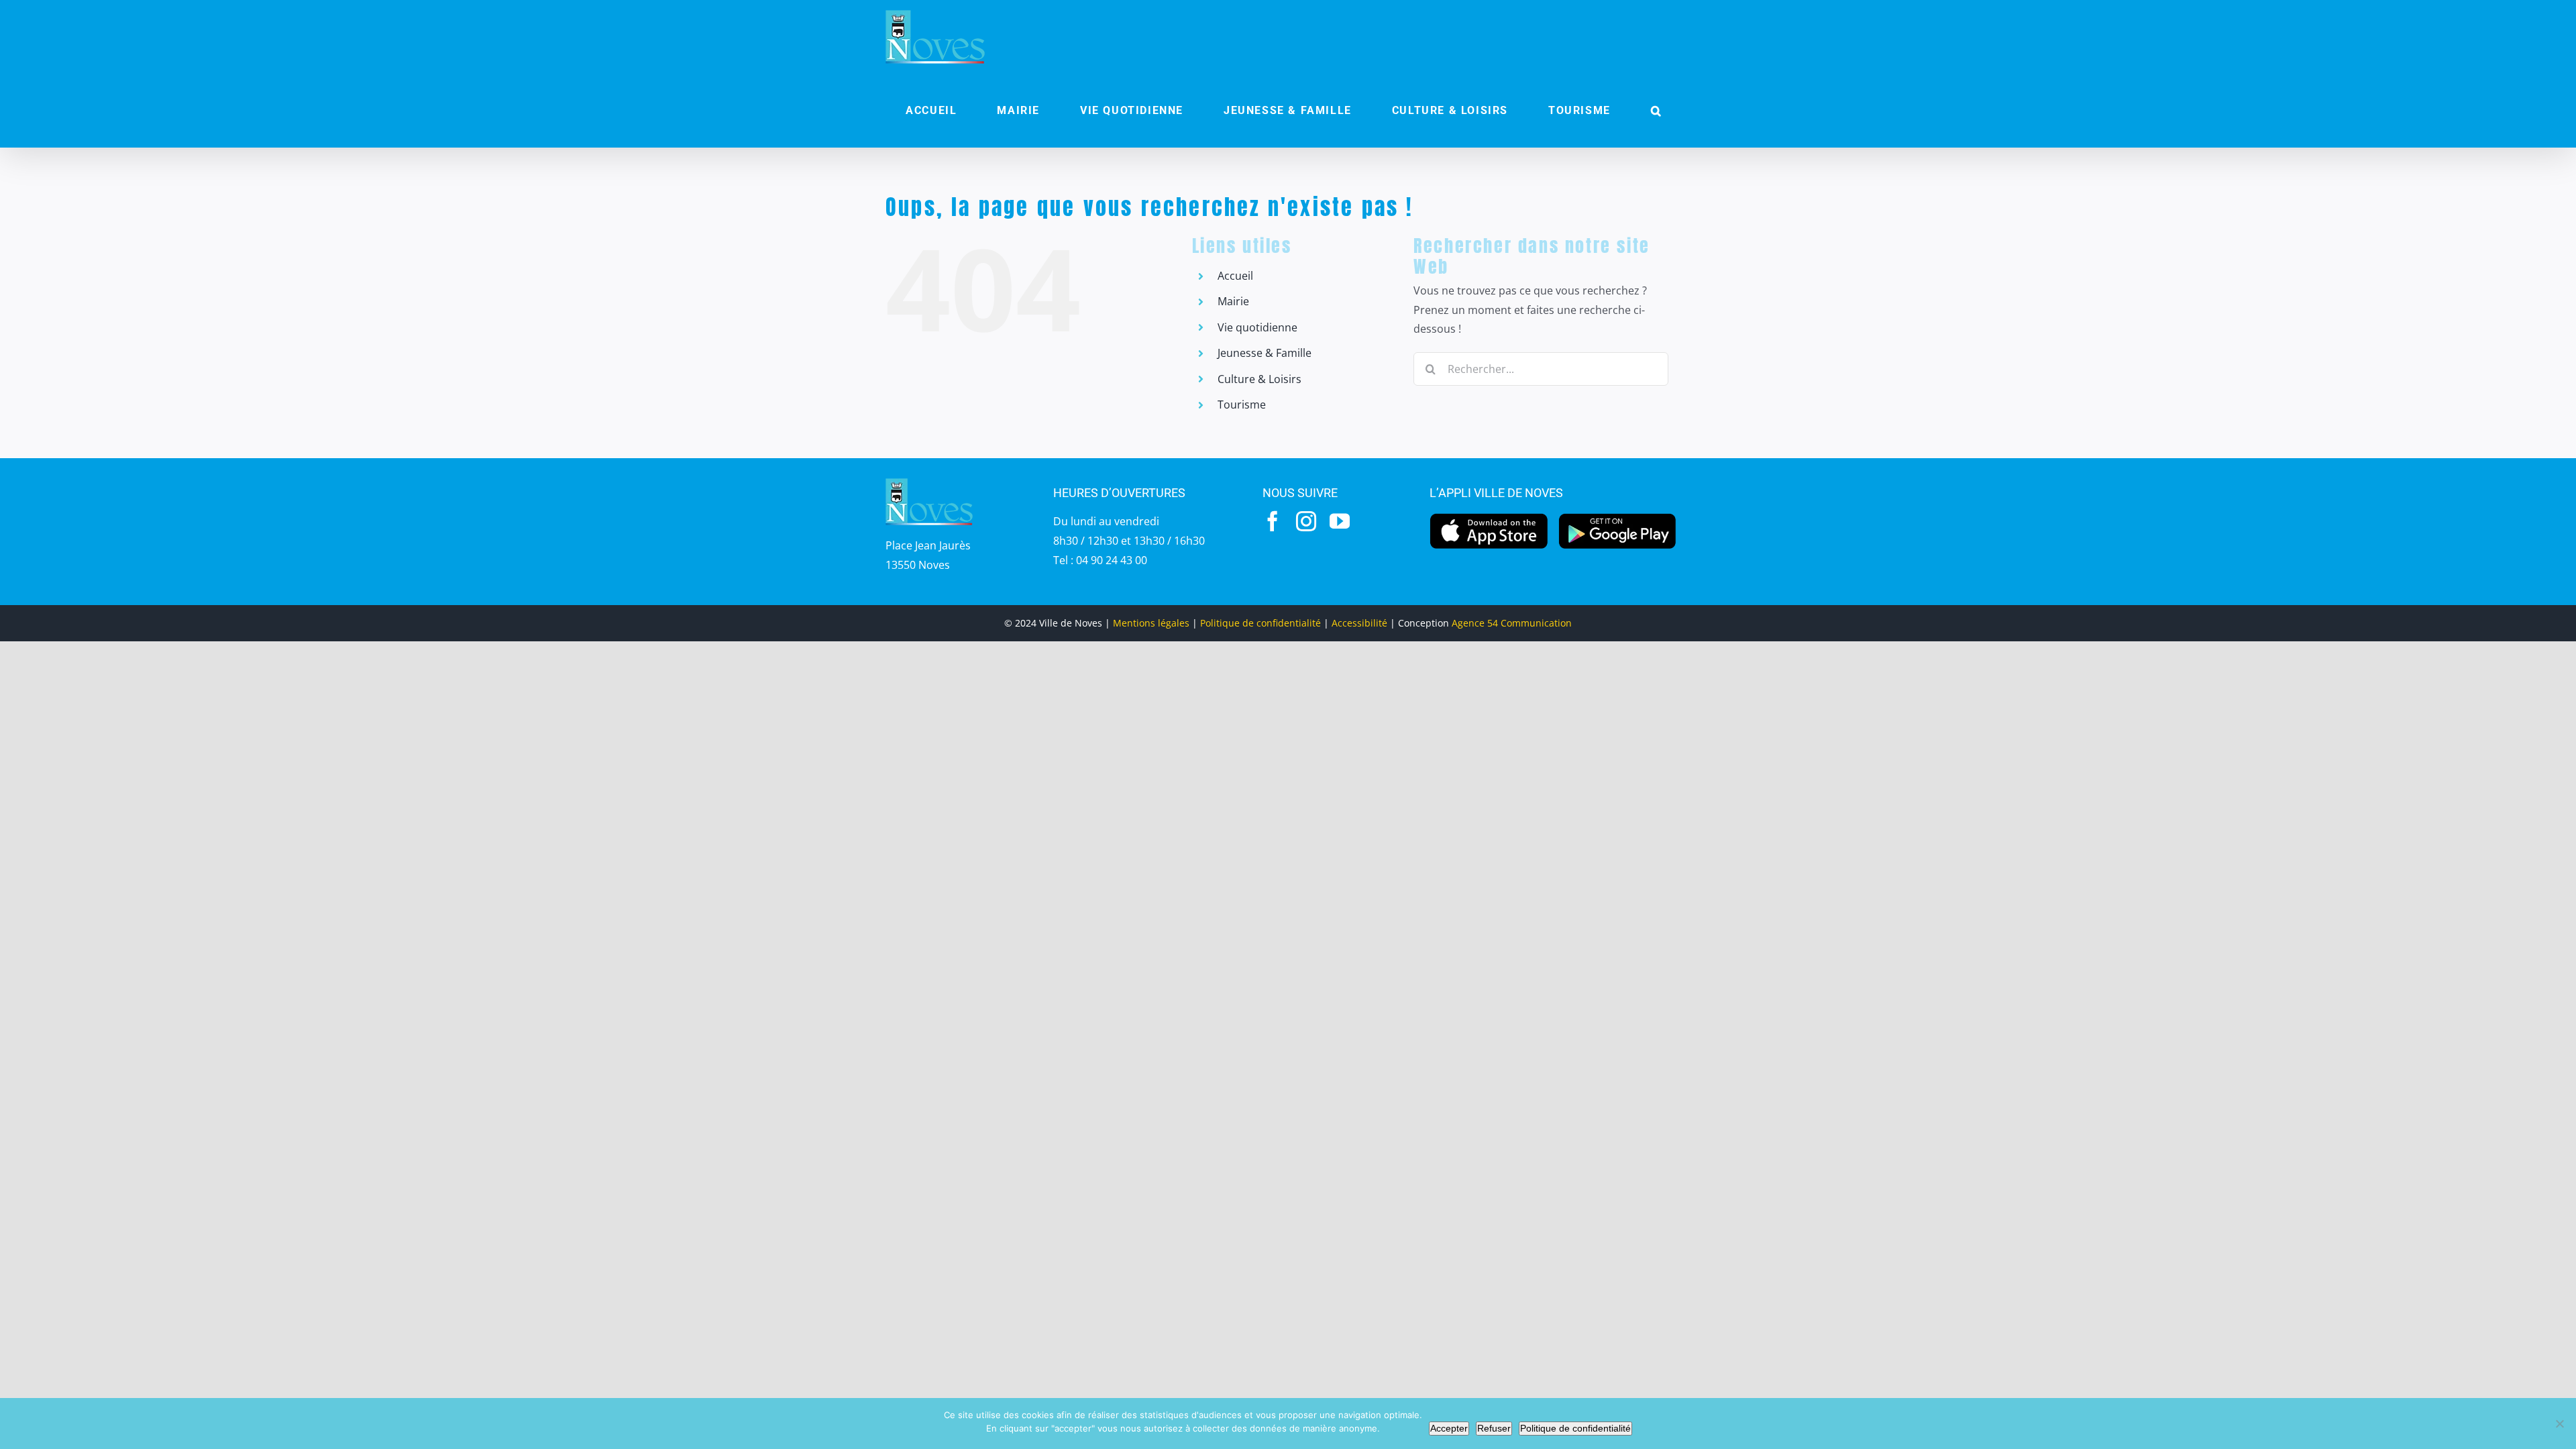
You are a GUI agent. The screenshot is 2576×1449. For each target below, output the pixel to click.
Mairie (1233, 301)
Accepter (1449, 1428)
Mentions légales (1151, 623)
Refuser (1494, 1428)
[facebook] (1273, 521)
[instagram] (1306, 521)
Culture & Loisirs (1259, 379)
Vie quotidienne (1257, 327)
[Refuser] (2559, 1424)
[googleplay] (1618, 517)
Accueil (1235, 276)
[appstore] (1489, 517)
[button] (1656, 111)
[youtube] (1340, 521)
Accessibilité (1359, 623)
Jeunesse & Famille (1265, 353)
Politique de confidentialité (1260, 623)
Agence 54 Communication (1512, 623)
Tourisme (1242, 405)
